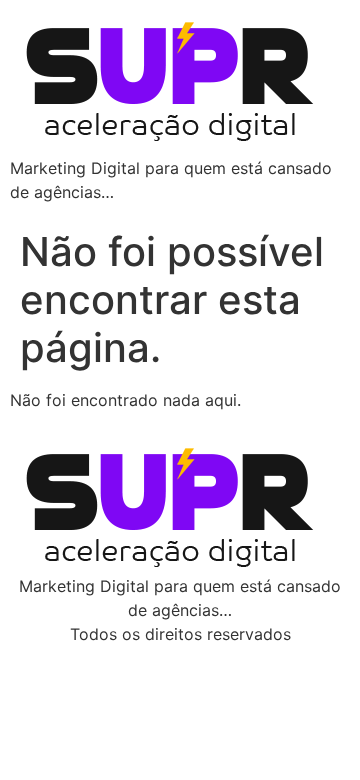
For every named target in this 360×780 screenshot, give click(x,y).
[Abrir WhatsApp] (310, 729)
